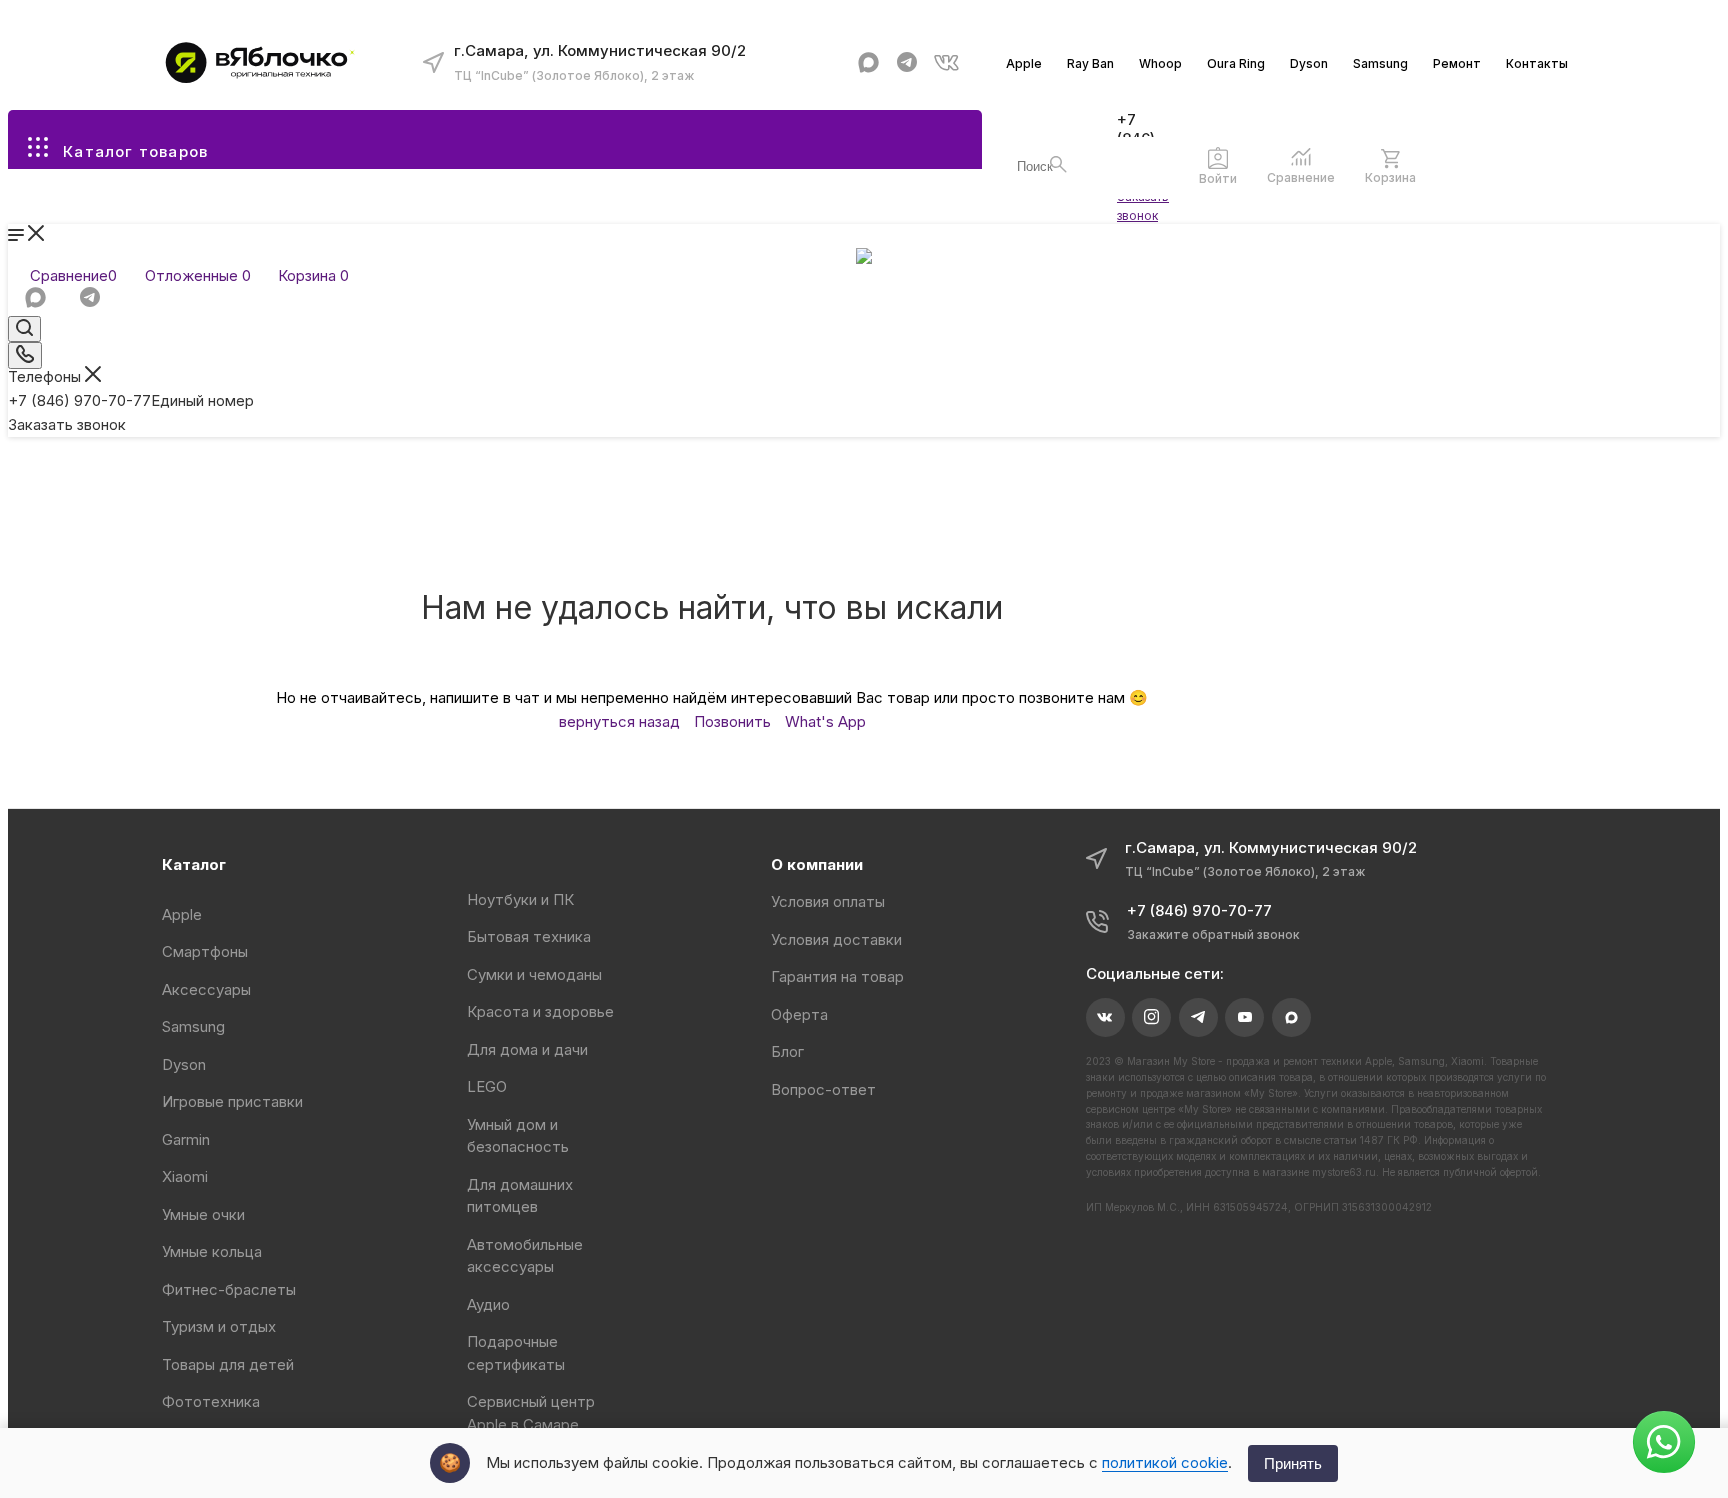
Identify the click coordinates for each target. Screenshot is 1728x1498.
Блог (787, 1051)
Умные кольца (212, 1251)
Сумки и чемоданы (534, 974)
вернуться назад (619, 721)
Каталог (194, 864)
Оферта (799, 1014)
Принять (1293, 1463)
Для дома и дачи (527, 1049)
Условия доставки (836, 939)
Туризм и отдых (219, 1326)
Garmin (186, 1139)
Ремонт (1457, 63)
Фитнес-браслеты (229, 1289)
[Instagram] (1151, 1017)
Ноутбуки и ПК (520, 899)
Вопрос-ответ (823, 1089)
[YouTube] (1244, 1017)
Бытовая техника (529, 936)
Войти (1218, 178)
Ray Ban (1090, 63)
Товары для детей (228, 1364)
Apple (1024, 63)
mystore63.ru (1344, 1172)
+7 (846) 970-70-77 (131, 400)
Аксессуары (206, 989)
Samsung (1380, 63)
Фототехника (211, 1401)
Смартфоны (205, 951)
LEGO (487, 1086)
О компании (817, 864)
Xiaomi (185, 1176)
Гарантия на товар (837, 976)
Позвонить (732, 721)
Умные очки (203, 1214)
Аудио (488, 1304)
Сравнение (1301, 177)
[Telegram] (907, 62)
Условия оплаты (828, 901)
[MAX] (868, 62)
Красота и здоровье (540, 1011)
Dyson (1309, 63)
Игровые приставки (232, 1101)
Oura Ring (1236, 63)
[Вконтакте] (946, 62)
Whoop (1160, 63)
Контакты (1537, 63)
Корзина (1390, 177)
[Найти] (1058, 164)
